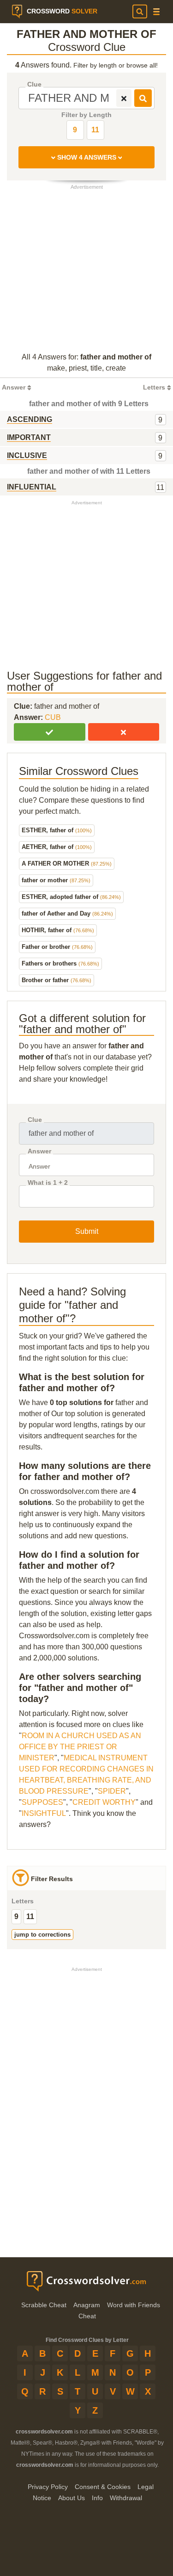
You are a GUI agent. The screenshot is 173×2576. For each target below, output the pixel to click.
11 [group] (30, 1917)
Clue (34, 84)
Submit (87, 1231)
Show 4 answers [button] (87, 157)
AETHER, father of (57, 847)
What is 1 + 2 (48, 1183)
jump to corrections (42, 1935)
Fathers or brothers (60, 963)
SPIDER (112, 1791)
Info (97, 2498)
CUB (53, 717)
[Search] (140, 12)
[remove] (124, 98)
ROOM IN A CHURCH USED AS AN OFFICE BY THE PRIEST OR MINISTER (80, 1747)
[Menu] (156, 12)
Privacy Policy (48, 2487)
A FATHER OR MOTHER (67, 864)
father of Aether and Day (67, 913)
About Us (72, 2498)
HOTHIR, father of (58, 930)
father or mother (56, 880)
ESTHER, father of (57, 830)
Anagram (87, 2305)
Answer (39, 1151)
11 (95, 130)
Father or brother (57, 947)
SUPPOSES (42, 1802)
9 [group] (16, 1917)
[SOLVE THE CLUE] (143, 98)
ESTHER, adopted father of (71, 897)
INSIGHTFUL (44, 1813)
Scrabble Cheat (44, 2305)
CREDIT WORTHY (104, 1802)
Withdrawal (126, 2498)
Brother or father (57, 980)
